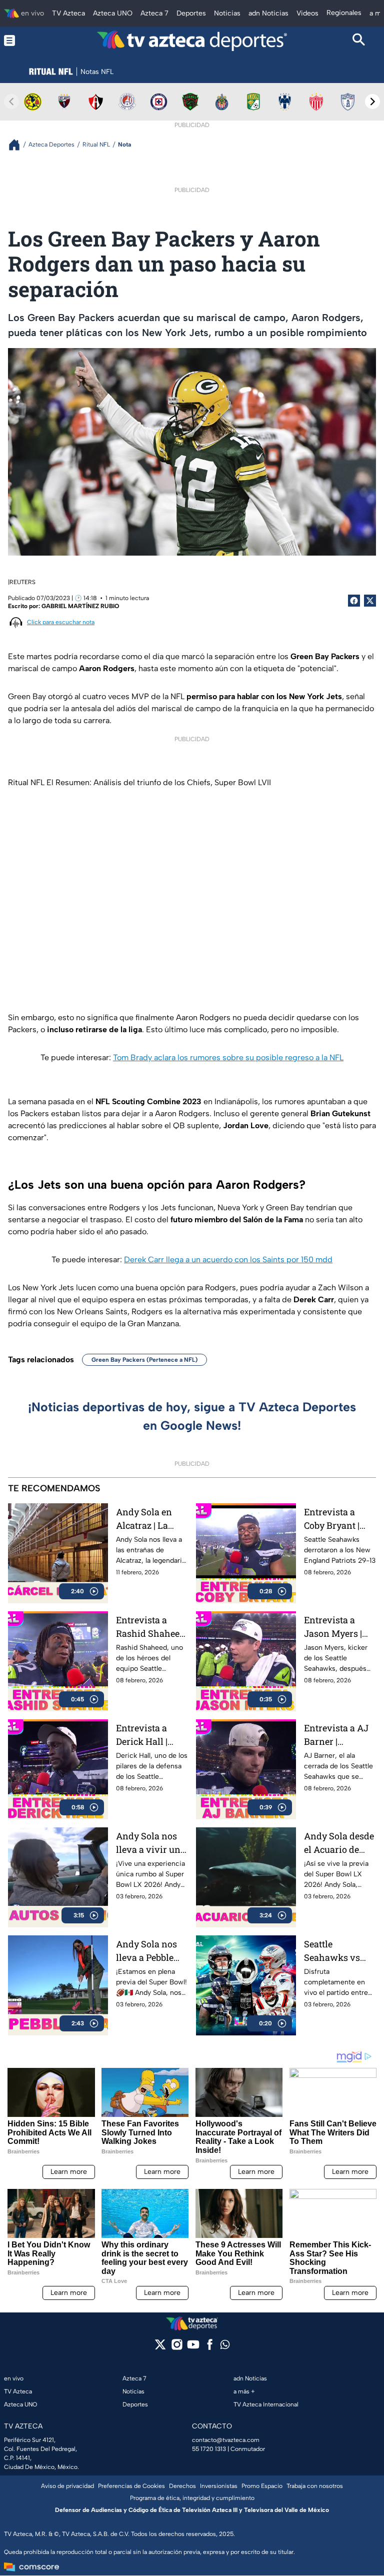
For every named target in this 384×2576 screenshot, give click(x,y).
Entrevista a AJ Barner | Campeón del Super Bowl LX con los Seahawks (336, 1735)
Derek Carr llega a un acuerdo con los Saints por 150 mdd (228, 1259)
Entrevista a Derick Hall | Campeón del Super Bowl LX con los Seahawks (147, 1735)
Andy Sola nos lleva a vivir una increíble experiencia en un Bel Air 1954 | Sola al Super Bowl (151, 1843)
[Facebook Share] (354, 601)
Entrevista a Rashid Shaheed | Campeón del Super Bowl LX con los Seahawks (150, 1627)
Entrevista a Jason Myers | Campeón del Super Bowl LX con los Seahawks (335, 1627)
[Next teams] (372, 102)
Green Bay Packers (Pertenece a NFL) (144, 1360)
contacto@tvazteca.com (226, 2440)
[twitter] (160, 2348)
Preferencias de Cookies (131, 2486)
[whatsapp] (225, 2347)
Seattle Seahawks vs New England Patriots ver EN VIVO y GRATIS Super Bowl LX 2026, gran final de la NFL (337, 1951)
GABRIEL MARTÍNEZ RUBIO (80, 606)
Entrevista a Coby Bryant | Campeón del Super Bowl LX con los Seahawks (335, 1519)
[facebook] (210, 2348)
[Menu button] (25, 41)
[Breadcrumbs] (18, 145)
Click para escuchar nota (61, 622)
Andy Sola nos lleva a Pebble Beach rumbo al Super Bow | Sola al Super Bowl (151, 1951)
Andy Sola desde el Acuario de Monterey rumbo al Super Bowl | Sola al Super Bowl (339, 1843)
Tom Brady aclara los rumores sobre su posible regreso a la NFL (228, 1057)
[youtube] (193, 2348)
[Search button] (359, 41)
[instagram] (177, 2348)
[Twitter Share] (370, 601)
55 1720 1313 (209, 2449)
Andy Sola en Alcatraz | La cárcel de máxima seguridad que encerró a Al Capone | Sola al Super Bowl (149, 1519)
